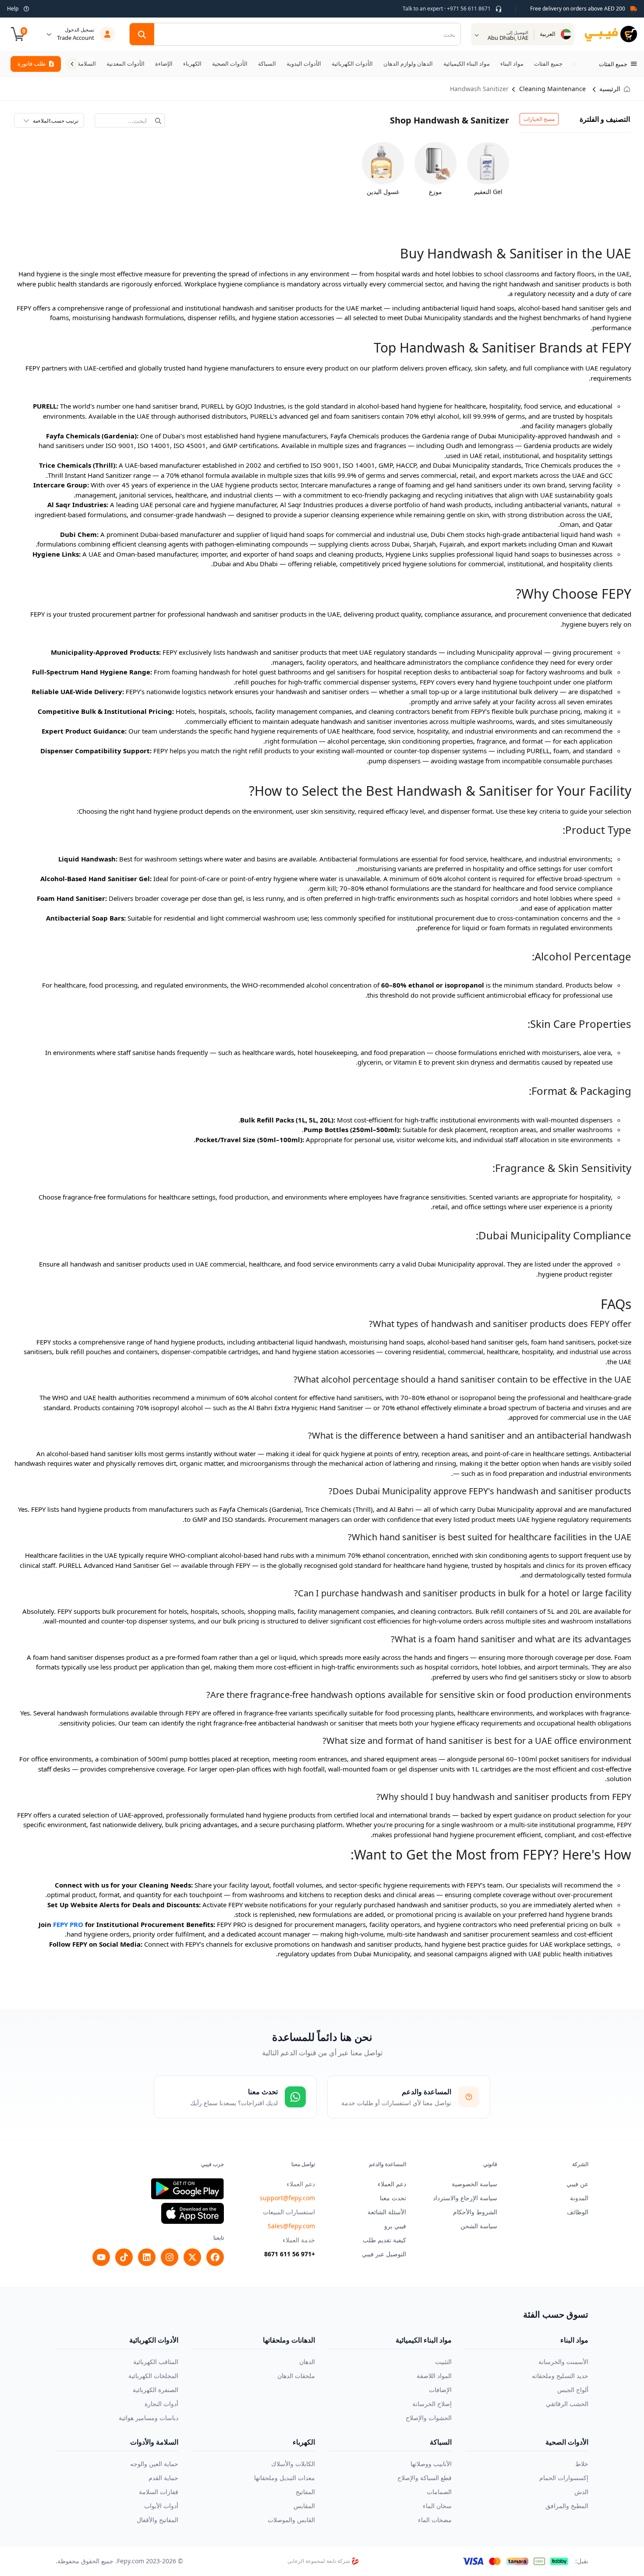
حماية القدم (163, 2478)
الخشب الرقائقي (567, 2404)
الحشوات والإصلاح (429, 2418)
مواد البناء (574, 2340)
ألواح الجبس (573, 2390)
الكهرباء (304, 2442)
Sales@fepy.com (291, 2226)
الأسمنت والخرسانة (563, 2362)
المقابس (304, 2506)
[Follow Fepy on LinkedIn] (147, 2257)
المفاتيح (305, 2492)
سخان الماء (437, 2506)
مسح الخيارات (539, 119)
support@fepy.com (287, 2198)
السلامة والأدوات (154, 2442)
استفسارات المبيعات (289, 2212)
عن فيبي (577, 2184)
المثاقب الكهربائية (156, 2362)
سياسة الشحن (479, 2226)
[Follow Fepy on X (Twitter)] (192, 2257)
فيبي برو (395, 2226)
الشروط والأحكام (475, 2212)
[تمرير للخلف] (574, 64)
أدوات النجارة (161, 2404)
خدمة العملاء (299, 2240)
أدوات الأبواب (161, 2506)
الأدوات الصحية (567, 2442)
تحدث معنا (393, 2198)
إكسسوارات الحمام (564, 2478)
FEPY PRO (68, 1924)
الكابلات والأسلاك (293, 2464)
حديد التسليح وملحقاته (560, 2376)
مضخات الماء (435, 2520)
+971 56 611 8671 (290, 2254)
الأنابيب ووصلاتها (431, 2464)
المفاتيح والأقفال (157, 2520)
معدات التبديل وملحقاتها (285, 2478)
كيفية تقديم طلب (384, 2240)
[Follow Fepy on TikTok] (124, 2257)
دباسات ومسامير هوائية (149, 2418)
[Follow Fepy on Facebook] (215, 2257)
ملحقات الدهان (296, 2376)
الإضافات (440, 2390)
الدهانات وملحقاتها (289, 2340)
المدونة (579, 2198)
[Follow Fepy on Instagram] (170, 2257)
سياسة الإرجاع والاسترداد (465, 2198)
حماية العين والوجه (154, 2464)
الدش (581, 2492)
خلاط (582, 2464)
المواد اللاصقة (434, 2376)
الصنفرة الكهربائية (156, 2390)
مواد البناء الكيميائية (424, 2340)
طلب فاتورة (32, 64)
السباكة (441, 2442)
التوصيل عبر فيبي (384, 2254)
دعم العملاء (392, 2184)
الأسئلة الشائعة (387, 2212)
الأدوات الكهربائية (154, 2340)
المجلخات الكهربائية (153, 2376)
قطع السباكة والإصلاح (425, 2478)
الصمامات (439, 2492)
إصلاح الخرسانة (432, 2404)
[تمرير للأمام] (72, 64)
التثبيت (443, 2362)
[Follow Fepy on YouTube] (101, 2257)
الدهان (307, 2362)
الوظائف (578, 2212)
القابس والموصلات (291, 2520)
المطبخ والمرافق (567, 2506)
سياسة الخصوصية (474, 2184)
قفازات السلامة (159, 2492)
